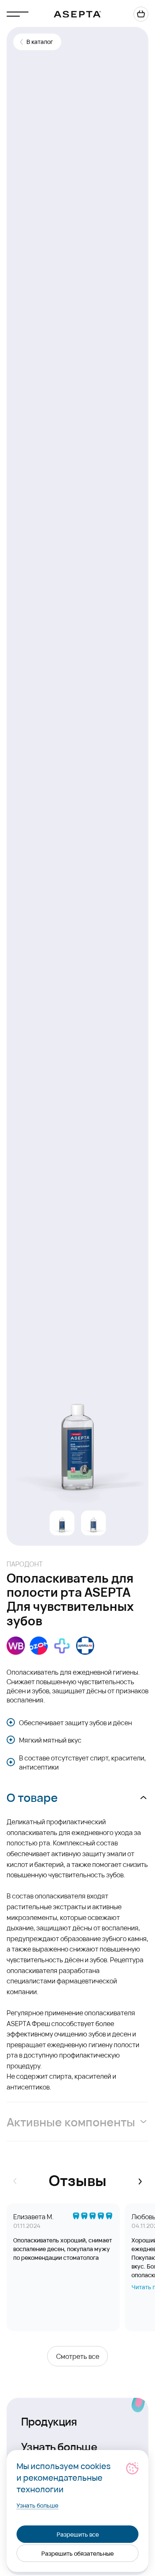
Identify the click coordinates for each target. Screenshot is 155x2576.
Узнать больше (59, 2446)
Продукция (49, 2421)
